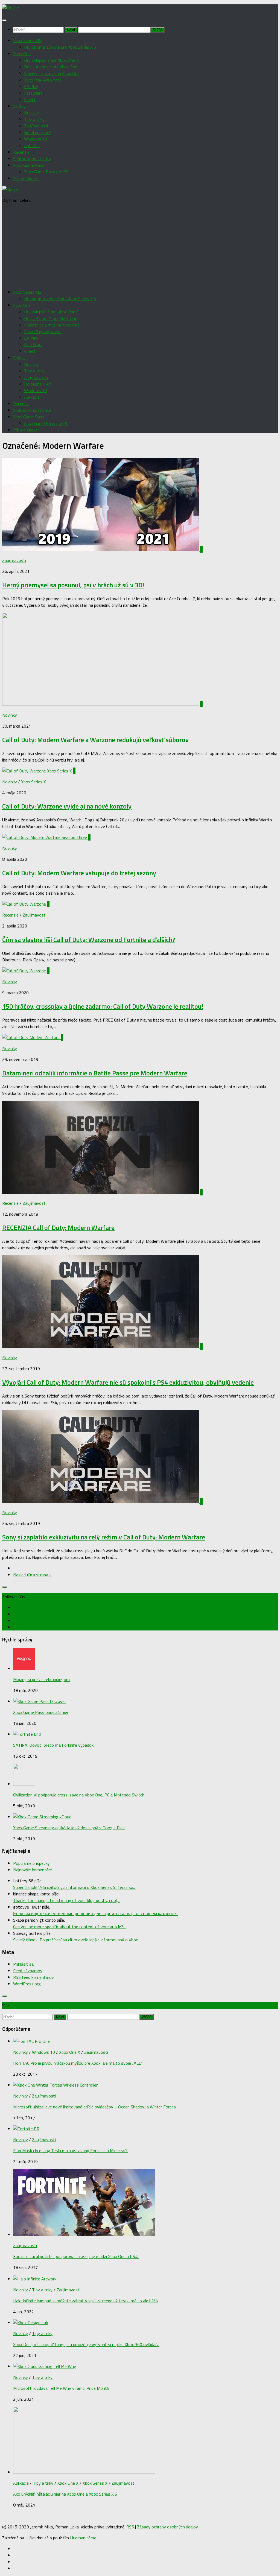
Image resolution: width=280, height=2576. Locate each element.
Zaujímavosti (36, 126)
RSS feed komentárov (33, 1977)
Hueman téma (83, 2538)
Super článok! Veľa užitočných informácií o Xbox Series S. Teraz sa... (74, 1887)
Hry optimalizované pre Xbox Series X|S (60, 47)
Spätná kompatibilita (32, 159)
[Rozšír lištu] (4, 1587)
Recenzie (21, 152)
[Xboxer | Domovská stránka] (11, 8)
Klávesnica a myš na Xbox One (52, 73)
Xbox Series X (33, 782)
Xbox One (22, 54)
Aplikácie (32, 145)
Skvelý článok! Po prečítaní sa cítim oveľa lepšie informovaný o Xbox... (77, 1940)
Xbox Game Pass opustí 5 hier (41, 1712)
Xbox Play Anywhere (43, 80)
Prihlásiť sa (23, 1964)
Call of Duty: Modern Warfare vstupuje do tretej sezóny (79, 873)
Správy (19, 106)
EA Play (31, 86)
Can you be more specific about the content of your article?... (69, 1927)
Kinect (30, 100)
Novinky (31, 113)
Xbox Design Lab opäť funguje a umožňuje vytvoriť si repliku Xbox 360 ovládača (86, 2344)
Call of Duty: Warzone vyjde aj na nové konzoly (67, 806)
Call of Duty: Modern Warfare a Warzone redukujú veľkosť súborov (95, 740)
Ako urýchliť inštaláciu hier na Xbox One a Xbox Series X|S (65, 2494)
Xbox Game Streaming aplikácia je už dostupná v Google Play (69, 1828)
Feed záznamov (28, 1971)
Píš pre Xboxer (26, 178)
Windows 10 (36, 139)
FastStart (33, 93)
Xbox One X (70, 2052)
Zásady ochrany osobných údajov (167, 2527)
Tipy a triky (34, 119)
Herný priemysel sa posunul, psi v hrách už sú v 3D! (73, 585)
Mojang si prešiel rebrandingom (41, 1679)
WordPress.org (27, 1984)
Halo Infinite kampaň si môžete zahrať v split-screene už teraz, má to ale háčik (86, 2301)
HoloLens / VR (37, 132)
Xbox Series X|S (27, 40)
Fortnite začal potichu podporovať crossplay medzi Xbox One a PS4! (76, 2256)
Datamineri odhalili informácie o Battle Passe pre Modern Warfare (95, 1073)
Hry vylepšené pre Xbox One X (51, 60)
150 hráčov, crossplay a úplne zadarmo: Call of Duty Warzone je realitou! (103, 1006)
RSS (130, 2527)
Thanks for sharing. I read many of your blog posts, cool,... (67, 1900)
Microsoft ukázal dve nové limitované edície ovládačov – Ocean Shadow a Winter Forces (94, 2107)
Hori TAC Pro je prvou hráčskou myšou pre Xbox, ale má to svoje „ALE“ (78, 2063)
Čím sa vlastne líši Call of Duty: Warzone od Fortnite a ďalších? (89, 940)
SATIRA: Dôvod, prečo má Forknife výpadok (53, 1745)
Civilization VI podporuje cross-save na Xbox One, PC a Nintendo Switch (79, 1795)
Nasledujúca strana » (32, 1575)
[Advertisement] (140, 246)
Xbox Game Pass (29, 165)
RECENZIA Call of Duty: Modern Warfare (58, 1227)
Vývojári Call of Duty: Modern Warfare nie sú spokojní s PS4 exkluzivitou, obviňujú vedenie (128, 1382)
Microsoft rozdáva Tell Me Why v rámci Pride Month (61, 2388)
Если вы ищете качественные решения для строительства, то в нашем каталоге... (96, 1913)
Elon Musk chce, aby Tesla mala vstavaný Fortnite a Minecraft (71, 2151)
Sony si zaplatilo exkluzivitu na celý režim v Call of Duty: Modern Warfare (104, 1537)
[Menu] (4, 20)
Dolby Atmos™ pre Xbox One (51, 67)
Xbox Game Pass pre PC (46, 172)
